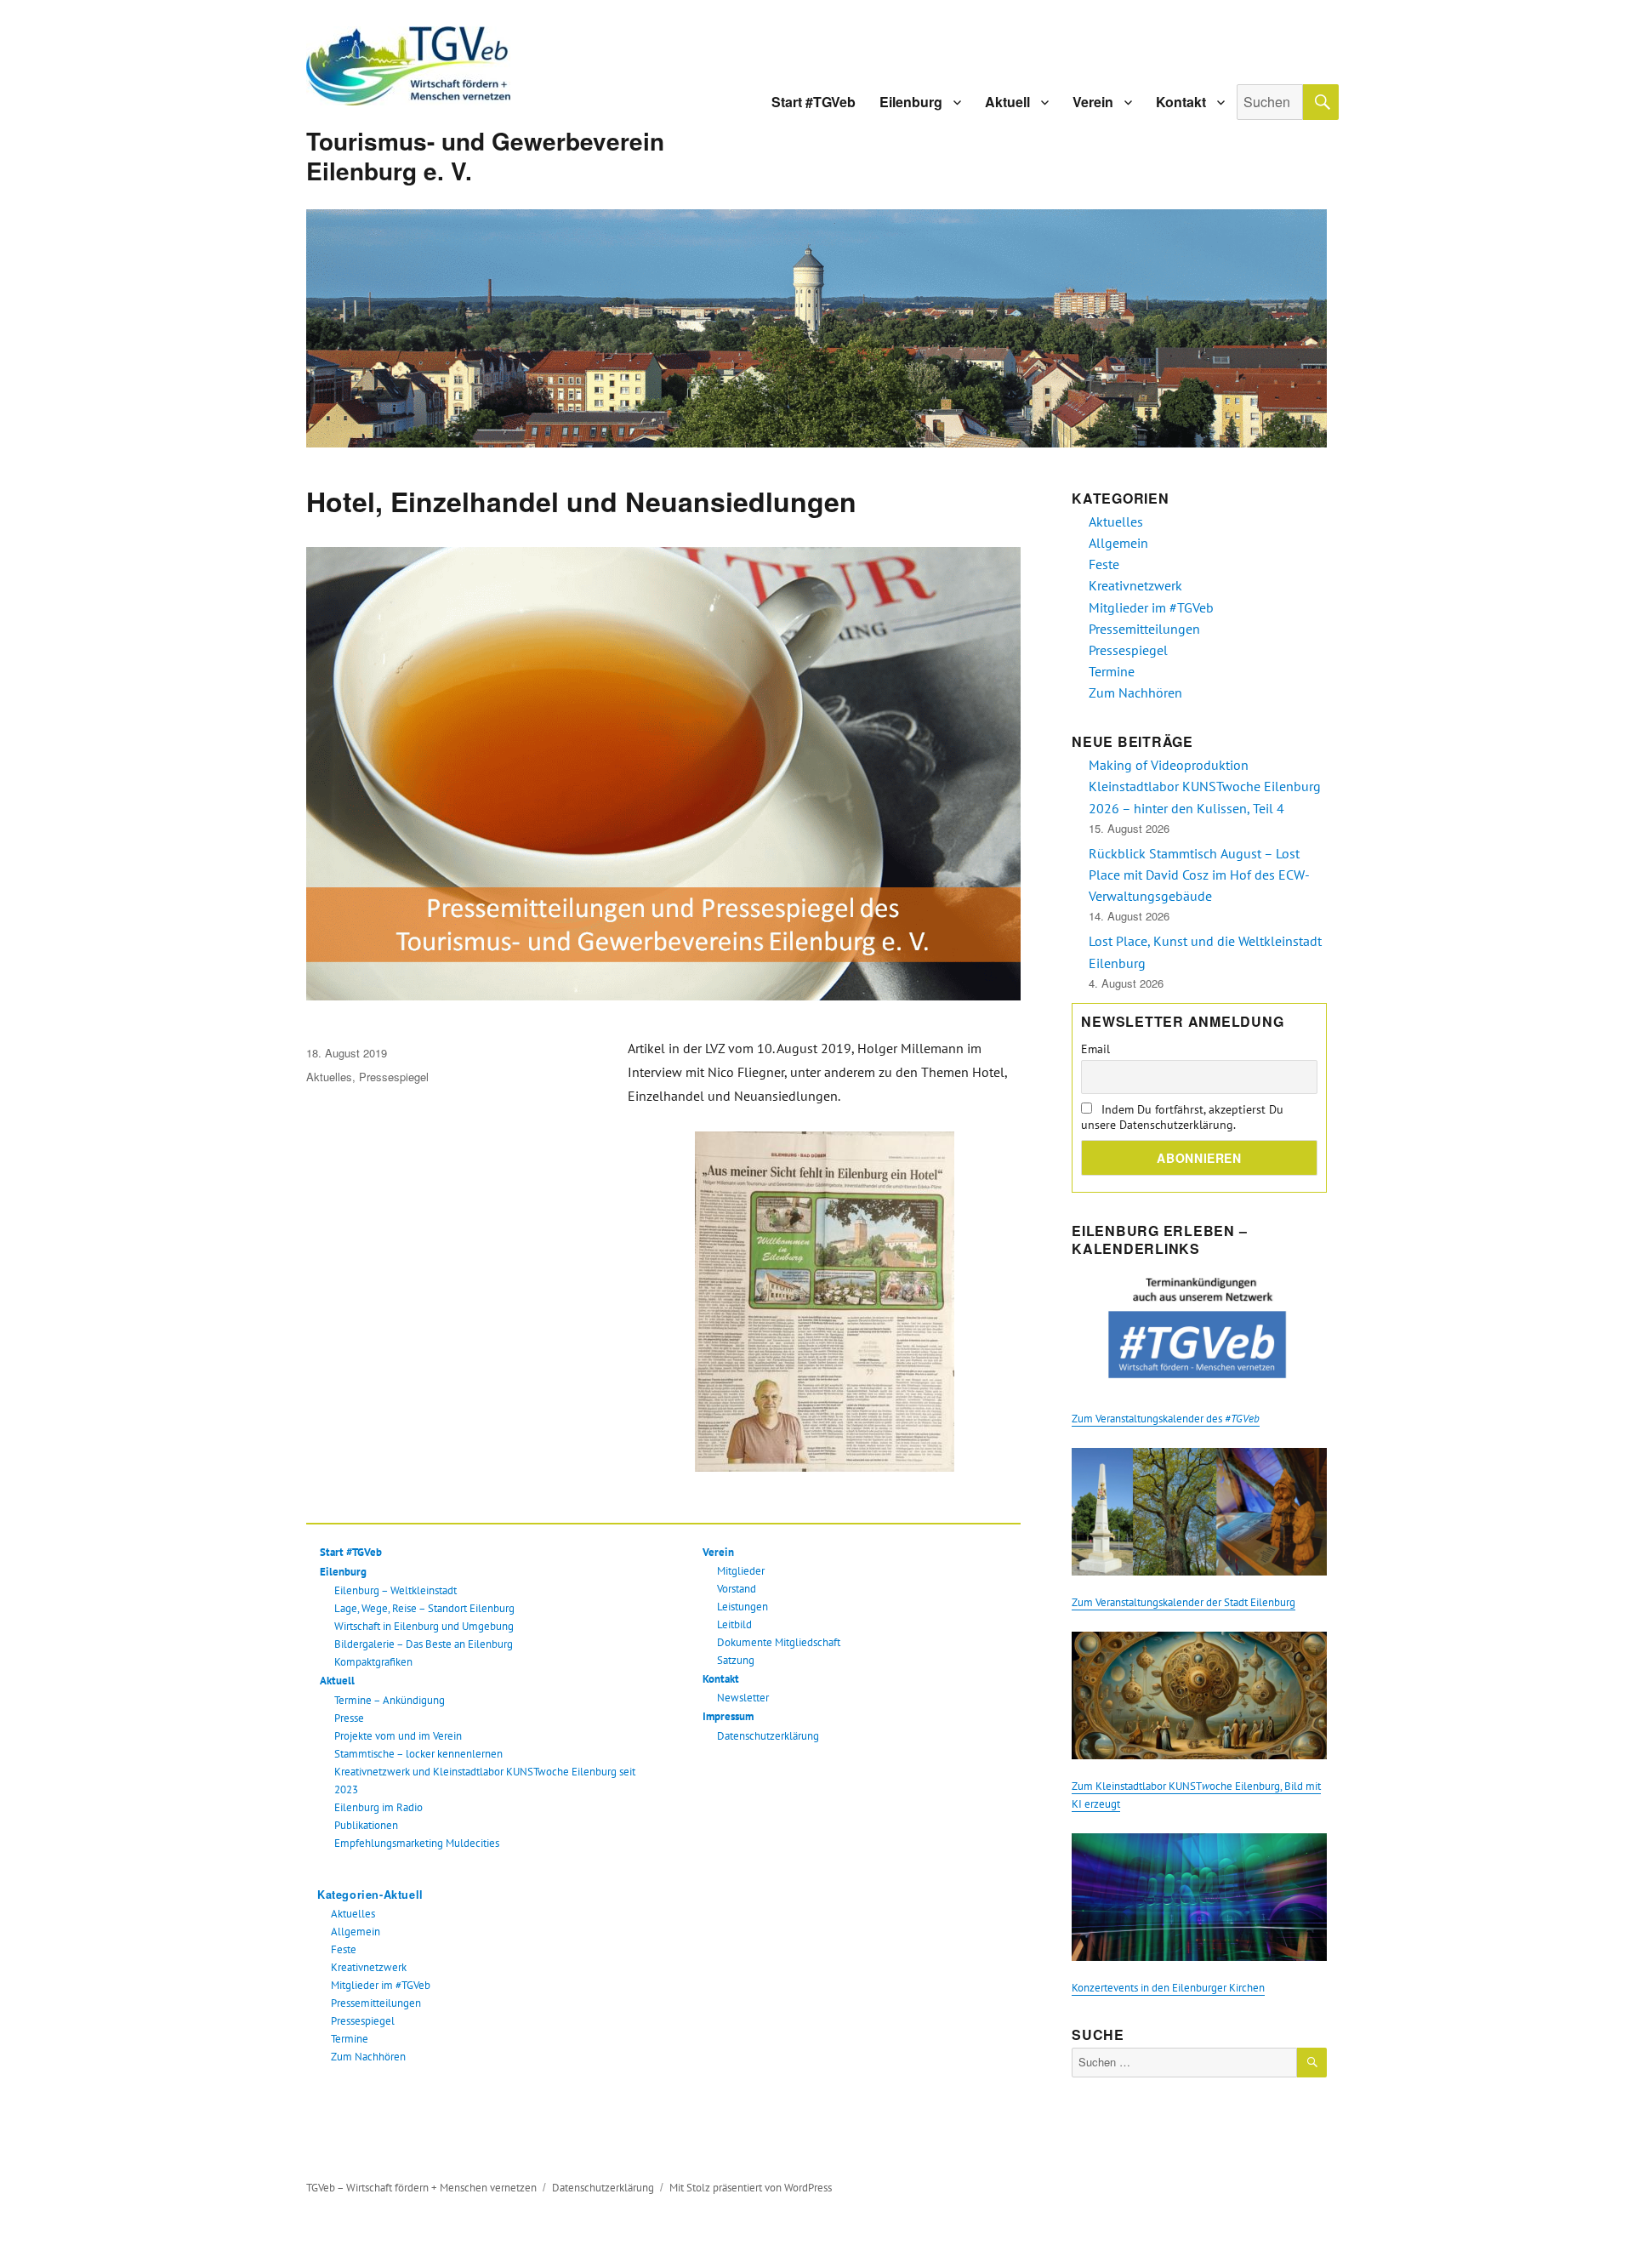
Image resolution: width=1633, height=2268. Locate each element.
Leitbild (734, 1624)
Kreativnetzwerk (369, 1967)
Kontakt (1181, 102)
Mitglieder (741, 1571)
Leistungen (743, 1607)
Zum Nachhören (368, 2057)
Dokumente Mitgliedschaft (779, 1642)
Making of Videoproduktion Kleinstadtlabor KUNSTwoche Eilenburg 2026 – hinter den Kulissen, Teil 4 (1205, 786)
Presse (349, 1718)
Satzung (736, 1660)
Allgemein (356, 1932)
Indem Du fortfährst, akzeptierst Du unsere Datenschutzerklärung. (1182, 1117)
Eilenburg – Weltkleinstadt (395, 1590)
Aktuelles (329, 1077)
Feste (344, 1949)
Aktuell (1007, 102)
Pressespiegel (394, 1077)
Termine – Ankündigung (390, 1700)
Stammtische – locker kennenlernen (418, 1754)
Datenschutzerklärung (768, 1736)
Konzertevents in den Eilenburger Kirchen (1168, 1988)
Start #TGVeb (814, 102)
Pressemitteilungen (376, 2003)
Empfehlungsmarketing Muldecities (417, 1843)
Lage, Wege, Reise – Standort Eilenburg (424, 1608)
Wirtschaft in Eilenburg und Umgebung (424, 1626)
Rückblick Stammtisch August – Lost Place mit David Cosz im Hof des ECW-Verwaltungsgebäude (1199, 875)
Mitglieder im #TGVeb (381, 1985)
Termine (350, 2039)
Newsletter (743, 1698)
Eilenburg (911, 102)
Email (1095, 1049)
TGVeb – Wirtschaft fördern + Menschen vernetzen (421, 2188)
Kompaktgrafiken (373, 1662)
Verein (1093, 102)
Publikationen (366, 1825)
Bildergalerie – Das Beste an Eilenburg (424, 1644)
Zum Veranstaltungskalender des (1166, 1419)
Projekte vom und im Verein (398, 1736)
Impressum (728, 1716)
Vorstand (737, 1589)
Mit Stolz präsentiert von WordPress (751, 2188)
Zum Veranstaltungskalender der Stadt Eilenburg (1183, 1602)
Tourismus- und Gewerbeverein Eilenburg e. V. (485, 156)
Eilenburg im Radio (378, 1807)
